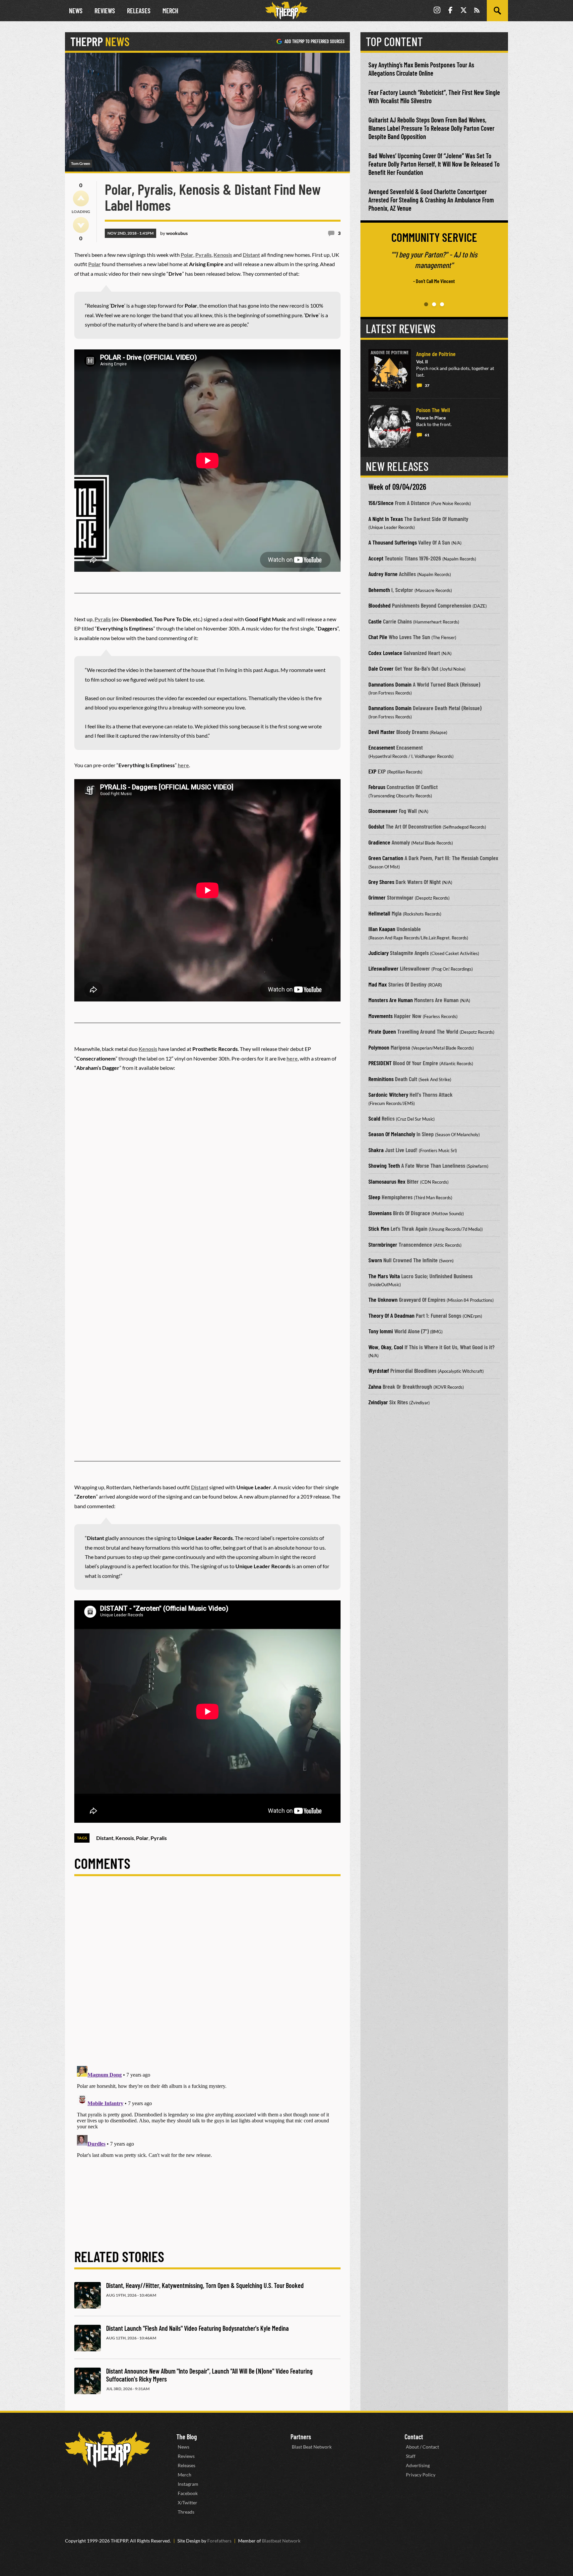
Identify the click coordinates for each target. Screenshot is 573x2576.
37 (427, 385)
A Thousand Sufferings (393, 542)
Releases (139, 11)
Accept (376, 558)
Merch (170, 11)
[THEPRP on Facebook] (450, 11)
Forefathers (219, 2541)
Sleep (374, 1197)
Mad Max (378, 984)
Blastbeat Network (281, 2541)
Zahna (375, 1386)
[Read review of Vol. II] (390, 370)
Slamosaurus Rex (387, 1181)
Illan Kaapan (382, 929)
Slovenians (380, 1213)
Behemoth (379, 590)
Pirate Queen (382, 1031)
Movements (381, 1016)
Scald (374, 1118)
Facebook (188, 2493)
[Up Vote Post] (81, 198)
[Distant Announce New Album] (88, 2381)
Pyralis (203, 255)
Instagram (188, 2484)
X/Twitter (188, 2502)
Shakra (376, 1150)
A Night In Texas (386, 519)
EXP (372, 771)
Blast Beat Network (312, 2447)
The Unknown (383, 1299)
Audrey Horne (383, 574)
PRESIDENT (380, 1063)
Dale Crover (381, 668)
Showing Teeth (384, 1165)
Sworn (375, 1260)
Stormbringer (383, 1244)
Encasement (382, 747)
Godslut (376, 826)
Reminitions (381, 1079)
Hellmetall (379, 913)
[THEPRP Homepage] (286, 11)
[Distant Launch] (88, 2338)
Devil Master (382, 732)
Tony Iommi (381, 1331)
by (174, 233)
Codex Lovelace (385, 653)
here (183, 765)
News (76, 11)
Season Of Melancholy (392, 1134)
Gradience (379, 842)
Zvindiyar (378, 1402)
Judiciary (379, 953)
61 (427, 435)
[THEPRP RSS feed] (477, 11)
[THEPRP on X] (464, 11)
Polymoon (379, 1047)
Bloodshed (380, 605)
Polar (187, 255)
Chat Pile (378, 637)
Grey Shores (381, 882)
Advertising (418, 2465)
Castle (375, 621)
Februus (377, 787)
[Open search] (497, 11)
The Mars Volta (384, 1276)
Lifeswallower (383, 968)
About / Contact (422, 2447)
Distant (251, 255)
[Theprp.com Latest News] (107, 2449)
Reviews (105, 11)
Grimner (377, 897)
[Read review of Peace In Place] (390, 426)
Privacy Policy (421, 2475)
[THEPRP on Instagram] (437, 11)
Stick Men (379, 1228)
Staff (411, 2456)
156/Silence (381, 503)
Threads (186, 2512)
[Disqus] (207, 1976)
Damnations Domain (390, 684)
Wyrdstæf (379, 1370)
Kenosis (223, 255)
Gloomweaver (383, 811)
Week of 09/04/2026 (397, 487)
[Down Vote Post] (81, 225)
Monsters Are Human (391, 1000)
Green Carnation (386, 858)
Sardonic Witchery (388, 1094)
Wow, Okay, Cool (386, 1347)
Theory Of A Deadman (391, 1315)
